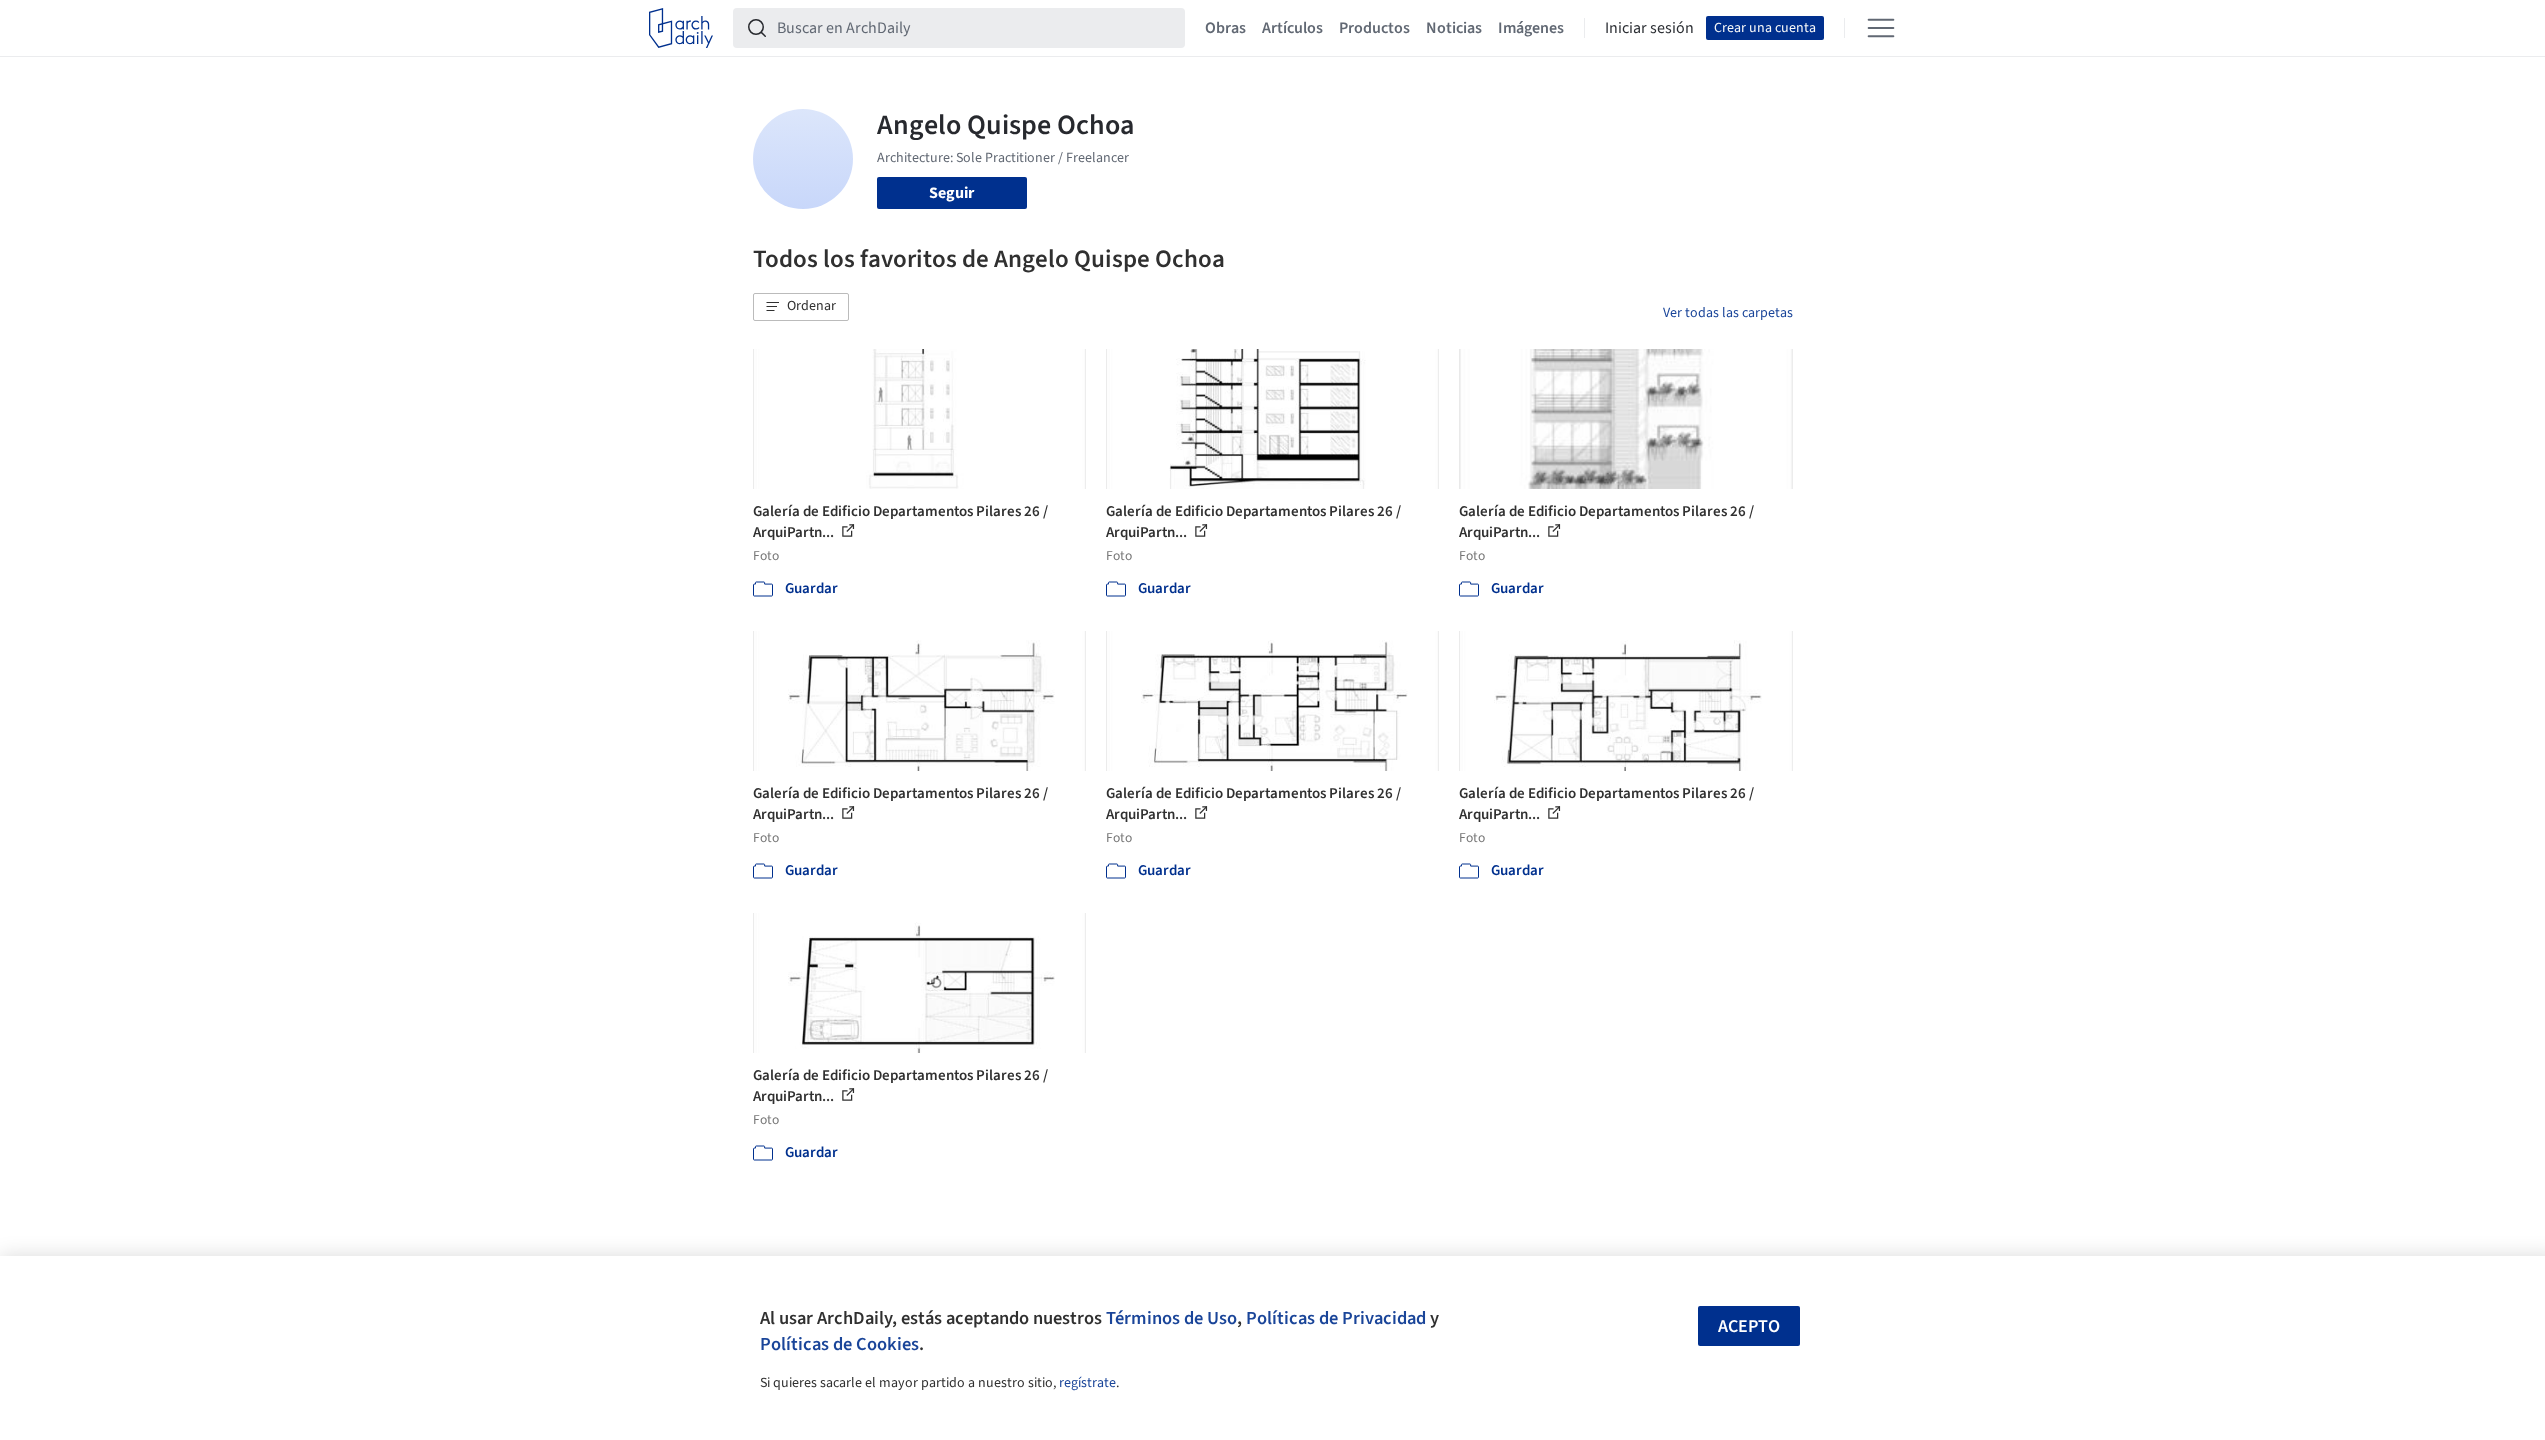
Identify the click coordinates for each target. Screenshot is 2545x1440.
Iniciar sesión (1649, 28)
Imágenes (1531, 28)
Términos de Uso (1171, 1318)
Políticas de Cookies (839, 1344)
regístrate (1087, 1383)
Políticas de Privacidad (1336, 1318)
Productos (1374, 28)
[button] (801, 307)
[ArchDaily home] (681, 28)
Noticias (1454, 28)
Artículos (1292, 28)
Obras (1225, 28)
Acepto (1749, 1326)
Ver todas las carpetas (1728, 313)
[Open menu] (1881, 28)
